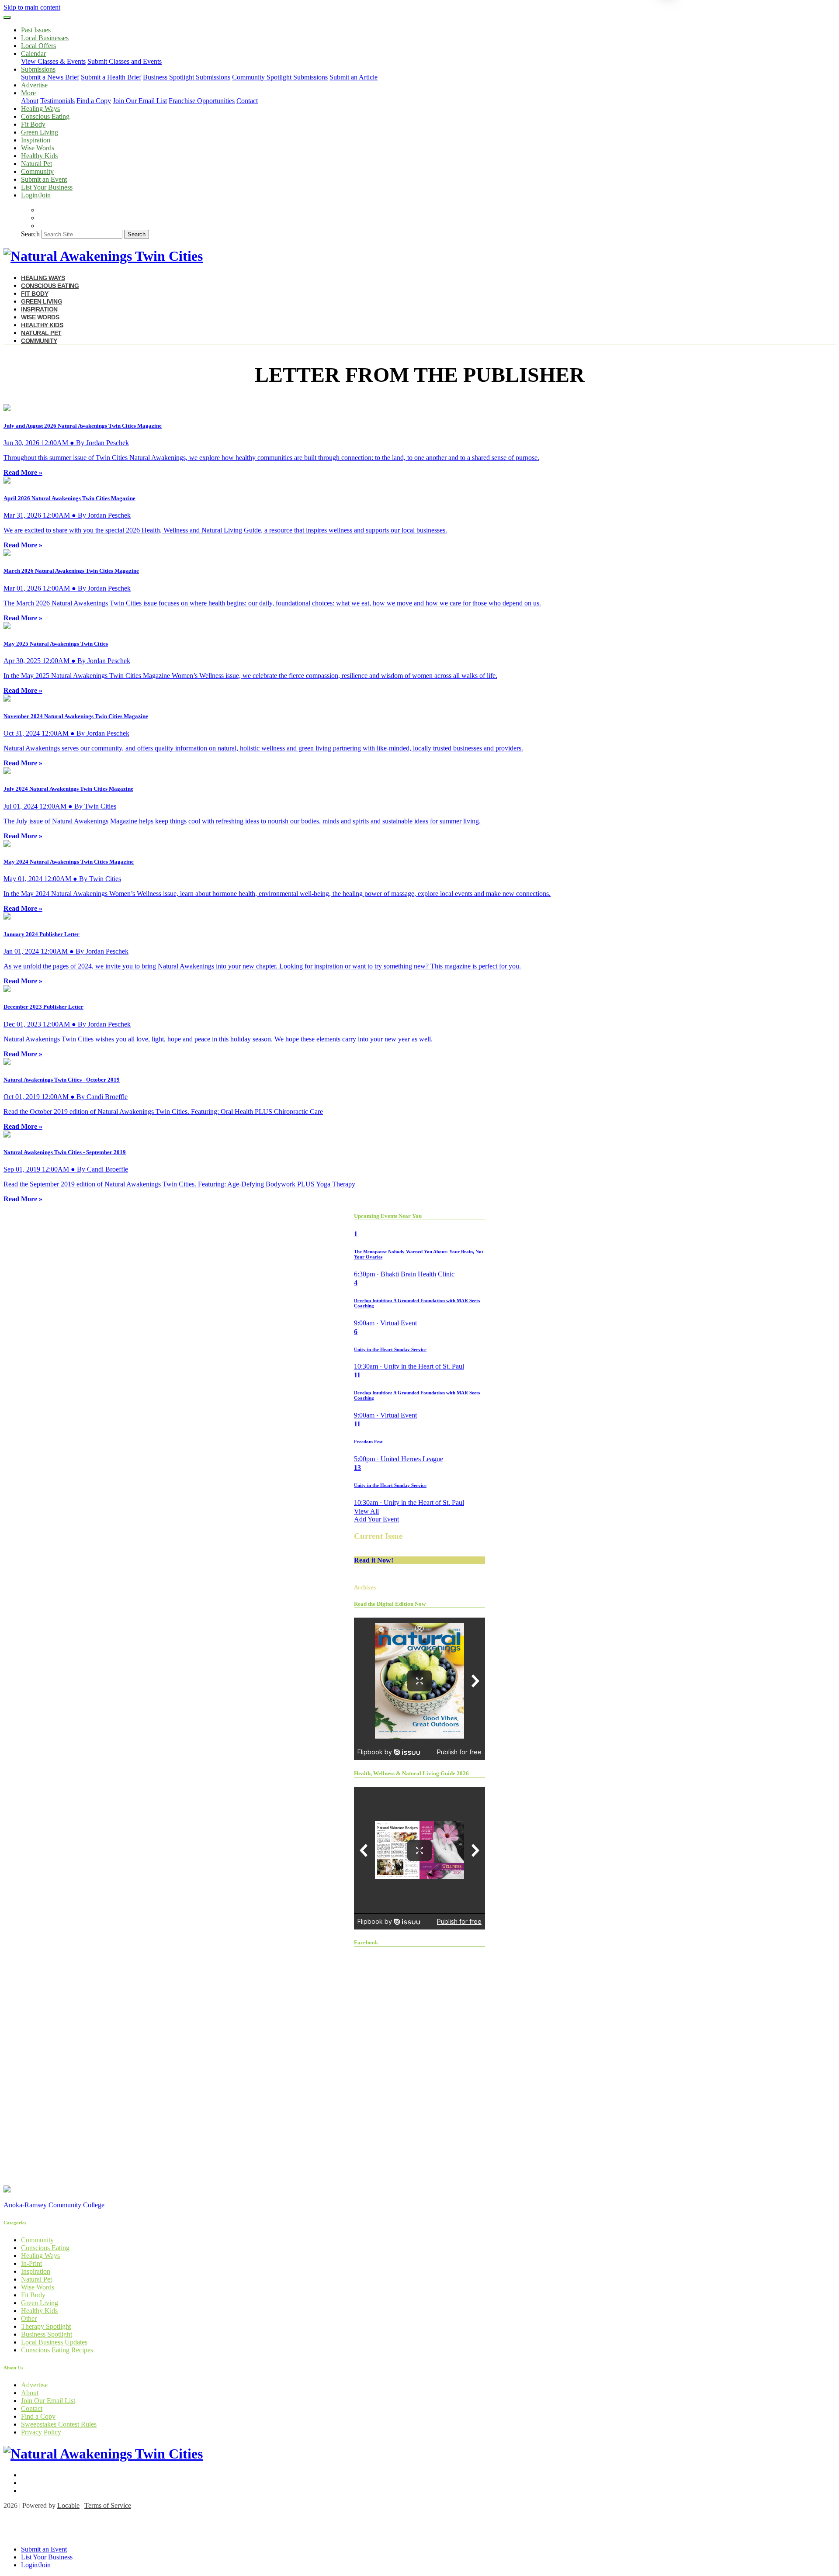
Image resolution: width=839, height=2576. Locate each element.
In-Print (31, 2263)
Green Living (40, 132)
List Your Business (47, 187)
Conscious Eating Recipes (57, 2350)
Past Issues (36, 30)
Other (29, 2318)
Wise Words (38, 148)
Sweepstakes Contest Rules (59, 2424)
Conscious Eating (45, 116)
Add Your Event (376, 1519)
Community (37, 171)
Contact (247, 101)
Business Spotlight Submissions (187, 77)
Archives (365, 1587)
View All (366, 1511)
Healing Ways (40, 109)
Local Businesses (45, 38)
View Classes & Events (53, 61)
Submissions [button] (38, 69)
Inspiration (36, 140)
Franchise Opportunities (202, 101)
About (30, 101)
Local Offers (38, 46)
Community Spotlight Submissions (280, 77)
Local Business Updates (54, 2342)
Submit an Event (44, 179)
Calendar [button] (33, 54)
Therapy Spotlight (46, 2326)
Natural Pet (36, 164)
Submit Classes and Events (125, 61)
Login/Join (36, 195)
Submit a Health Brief (111, 77)
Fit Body (33, 124)
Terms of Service (108, 2505)
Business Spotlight (47, 2334)
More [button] (28, 93)
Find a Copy (94, 101)
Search (30, 234)
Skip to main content (32, 7)
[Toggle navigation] (7, 17)
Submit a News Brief (50, 77)
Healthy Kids (39, 156)
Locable (68, 2505)
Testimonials (57, 101)
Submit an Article (354, 77)
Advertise (34, 85)
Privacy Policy (41, 2432)
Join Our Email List (140, 101)
